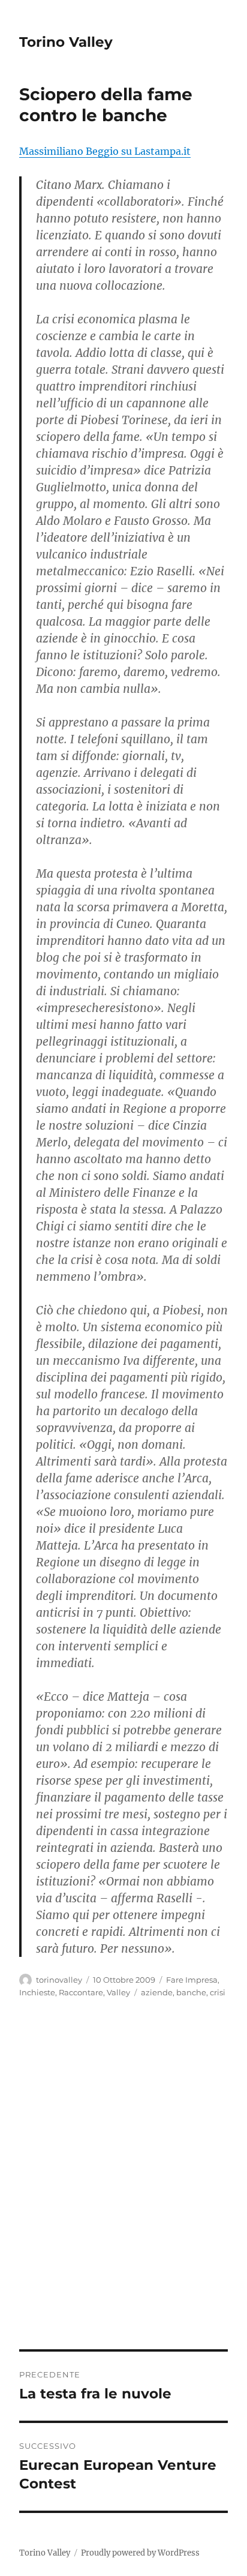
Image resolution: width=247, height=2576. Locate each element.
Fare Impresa (192, 1980)
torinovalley (59, 1980)
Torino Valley (66, 42)
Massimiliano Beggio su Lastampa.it (105, 151)
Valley (118, 1992)
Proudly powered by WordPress (140, 2553)
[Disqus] (123, 2182)
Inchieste (37, 1992)
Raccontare (81, 1992)
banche (191, 1992)
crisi (218, 1992)
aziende (157, 1992)
